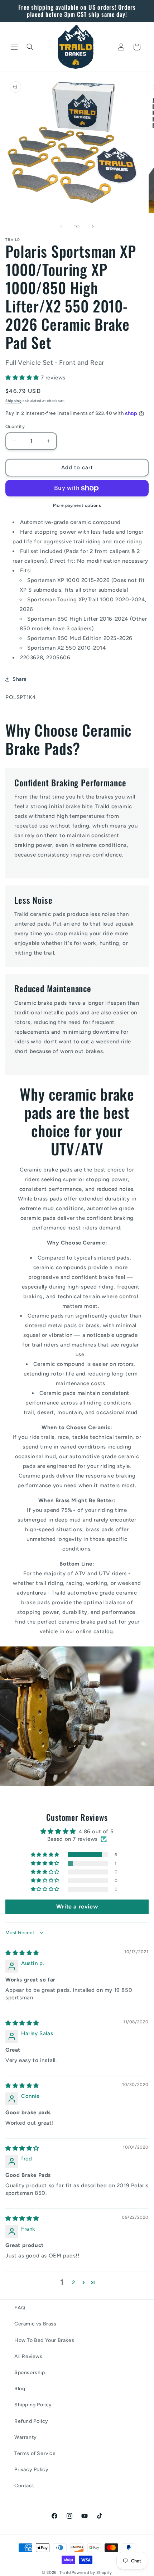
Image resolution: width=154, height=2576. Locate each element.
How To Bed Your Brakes (44, 2340)
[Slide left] (61, 226)
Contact (24, 2486)
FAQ (20, 2308)
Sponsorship (30, 2373)
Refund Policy (31, 2421)
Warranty (26, 2437)
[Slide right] (93, 226)
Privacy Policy (31, 2470)
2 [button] (74, 2282)
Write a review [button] (77, 1906)
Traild (65, 2573)
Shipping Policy (33, 2405)
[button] (14, 47)
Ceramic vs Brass (35, 2324)
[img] (22, 1953)
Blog (20, 2389)
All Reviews (28, 2356)
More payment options (77, 505)
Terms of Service (35, 2453)
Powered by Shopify (92, 2573)
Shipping (14, 401)
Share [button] (20, 679)
